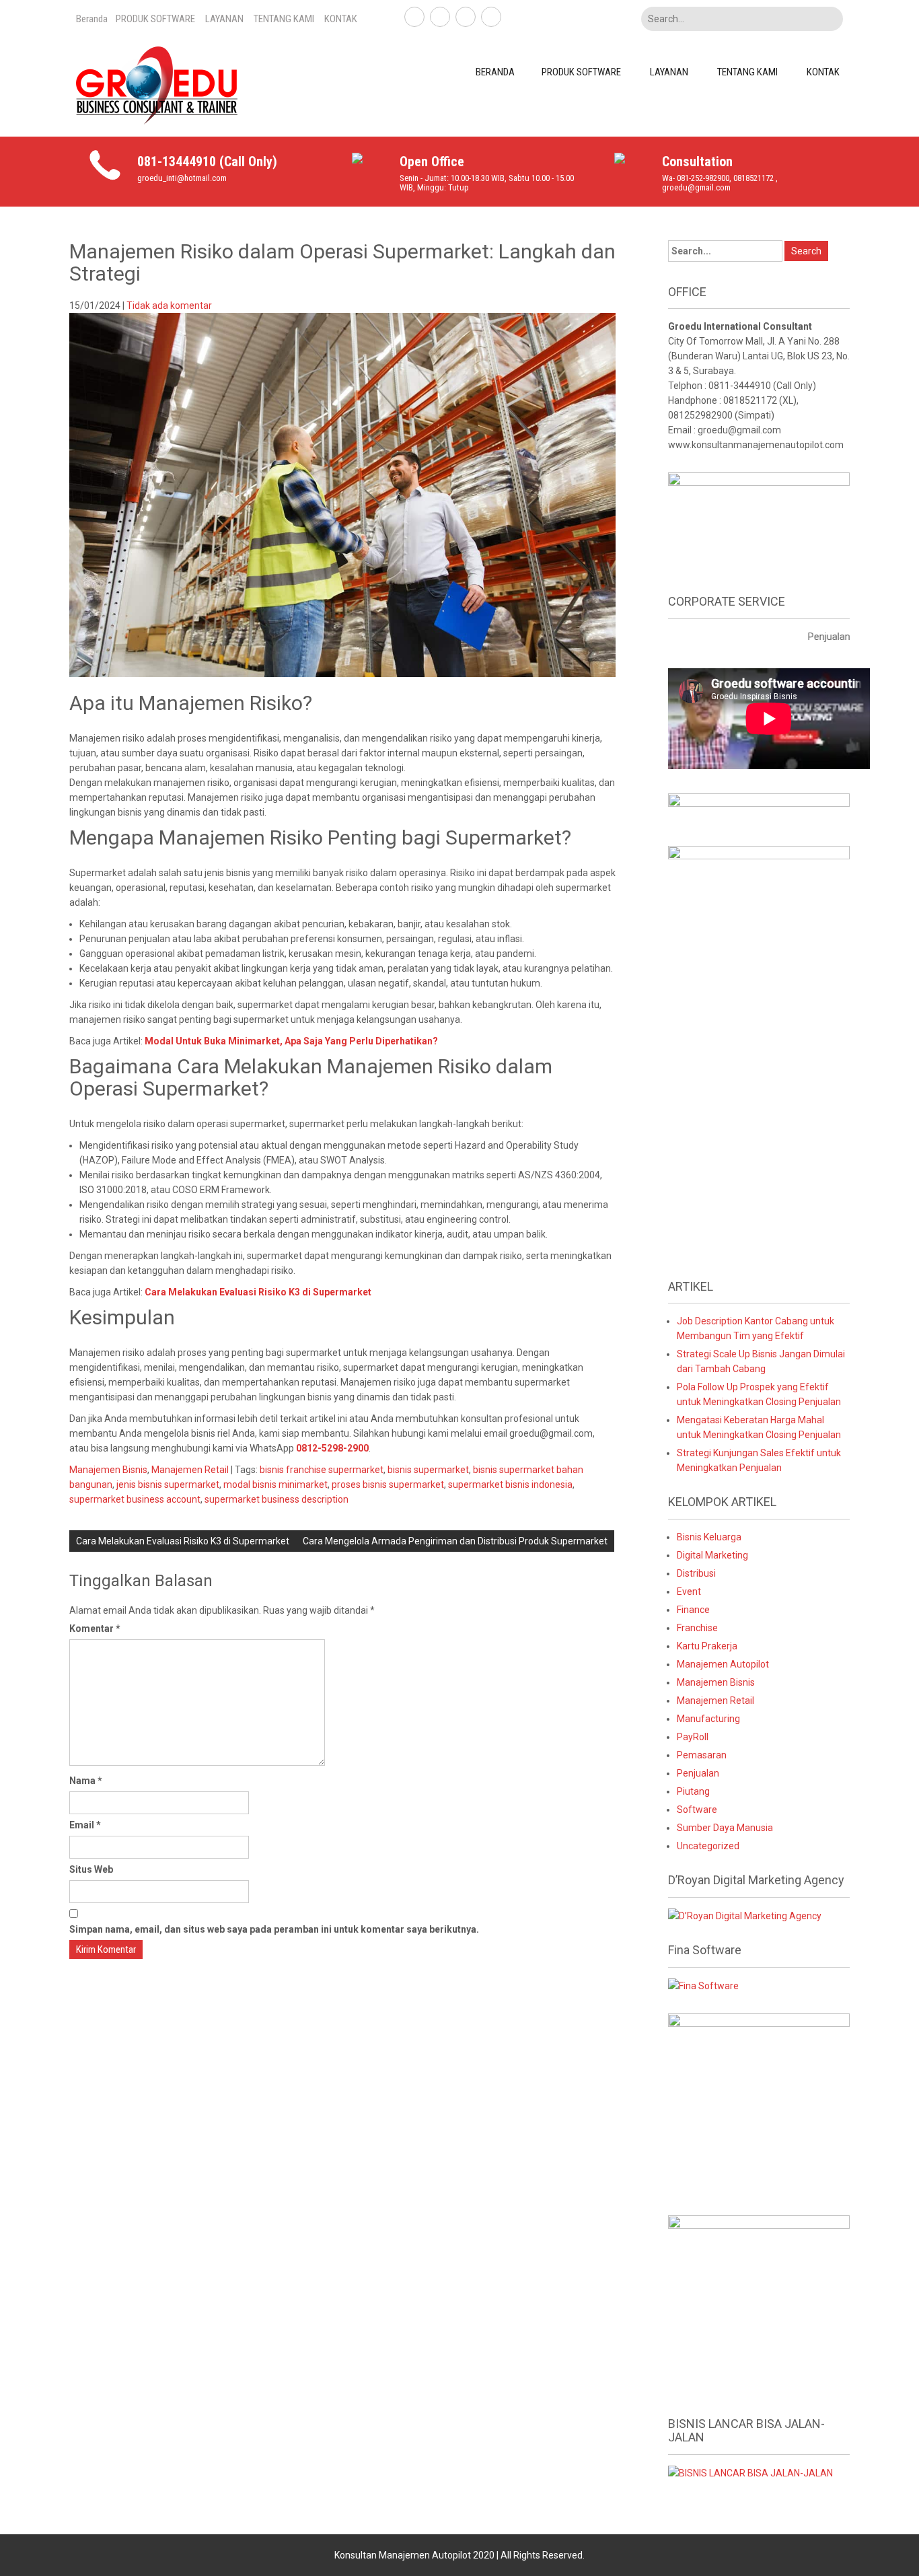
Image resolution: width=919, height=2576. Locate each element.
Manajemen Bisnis (108, 1470)
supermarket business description (277, 1499)
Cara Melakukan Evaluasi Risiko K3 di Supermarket (258, 1292)
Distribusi (696, 1573)
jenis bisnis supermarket (168, 1484)
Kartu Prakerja (707, 1646)
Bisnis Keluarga (709, 1537)
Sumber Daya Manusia (725, 1828)
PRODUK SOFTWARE (155, 19)
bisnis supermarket (428, 1470)
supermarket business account (135, 1499)
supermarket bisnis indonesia (510, 1484)
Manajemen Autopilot (723, 1664)
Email (85, 1825)
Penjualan (698, 1773)
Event (689, 1591)
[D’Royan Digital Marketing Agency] (745, 1915)
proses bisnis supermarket (388, 1484)
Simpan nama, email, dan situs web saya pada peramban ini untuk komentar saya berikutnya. (274, 1929)
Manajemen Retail (190, 1470)
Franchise (697, 1628)
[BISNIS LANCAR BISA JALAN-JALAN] (750, 2472)
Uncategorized (708, 1846)
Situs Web (91, 1869)
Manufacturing (708, 1719)
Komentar (95, 1629)
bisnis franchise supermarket (322, 1470)
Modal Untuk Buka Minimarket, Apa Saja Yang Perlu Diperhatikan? (291, 1041)
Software (697, 1810)
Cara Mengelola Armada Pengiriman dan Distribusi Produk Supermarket (455, 1541)
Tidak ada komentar (169, 306)
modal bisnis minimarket (275, 1484)
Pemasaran (702, 1755)
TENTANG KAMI (284, 19)
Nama (86, 1781)
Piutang (693, 1791)
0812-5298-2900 (332, 1448)
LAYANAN (224, 19)
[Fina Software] (703, 1985)
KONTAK (341, 19)
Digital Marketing (712, 1555)
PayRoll (693, 1737)
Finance (693, 1610)
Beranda (92, 19)
